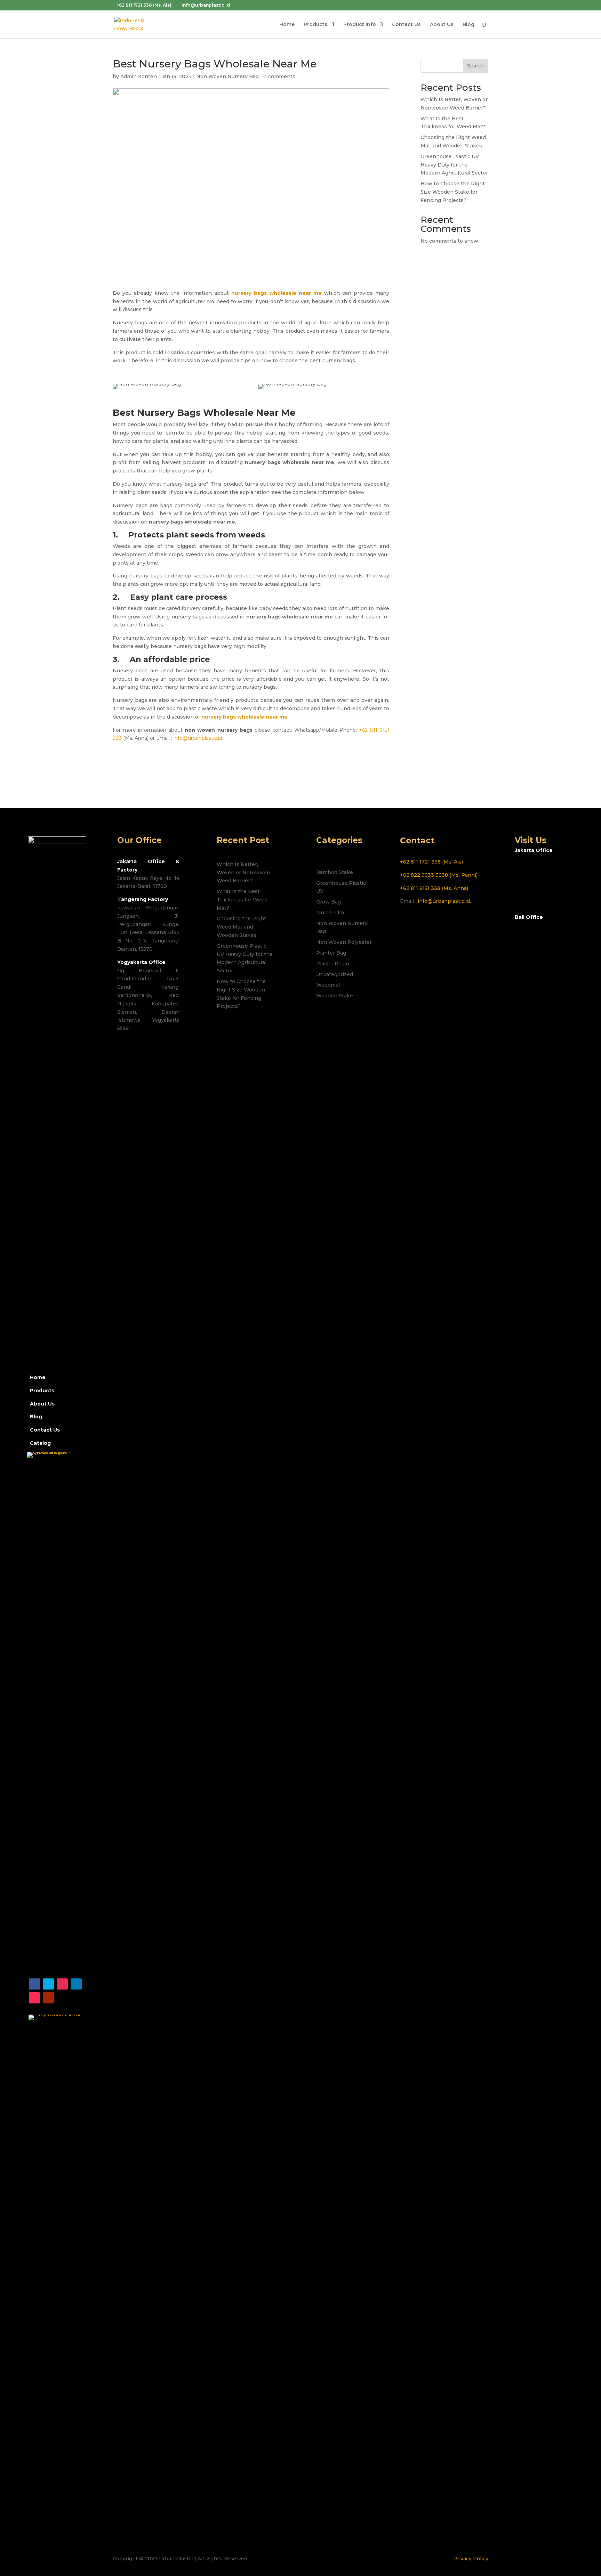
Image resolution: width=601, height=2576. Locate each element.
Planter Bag (331, 953)
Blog (468, 25)
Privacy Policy (471, 2559)
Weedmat (328, 985)
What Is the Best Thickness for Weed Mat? (242, 900)
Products (315, 25)
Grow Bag (328, 902)
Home (287, 25)
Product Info (360, 25)
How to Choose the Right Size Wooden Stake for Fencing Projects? (453, 192)
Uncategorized (335, 974)
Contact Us (406, 25)
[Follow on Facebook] (34, 1984)
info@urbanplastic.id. (444, 901)
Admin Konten (139, 76)
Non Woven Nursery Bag (227, 76)
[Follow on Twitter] (48, 1984)
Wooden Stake (335, 996)
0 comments (279, 76)
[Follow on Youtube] (48, 1998)
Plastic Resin (333, 964)
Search (476, 66)
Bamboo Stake (335, 872)
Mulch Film (330, 913)
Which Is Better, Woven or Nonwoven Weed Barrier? (243, 873)
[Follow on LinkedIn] (76, 1984)
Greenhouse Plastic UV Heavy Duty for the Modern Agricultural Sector (454, 165)
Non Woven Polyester (344, 942)
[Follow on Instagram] (62, 1984)
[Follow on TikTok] (34, 1998)
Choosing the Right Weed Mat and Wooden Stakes (241, 927)
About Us (442, 25)
